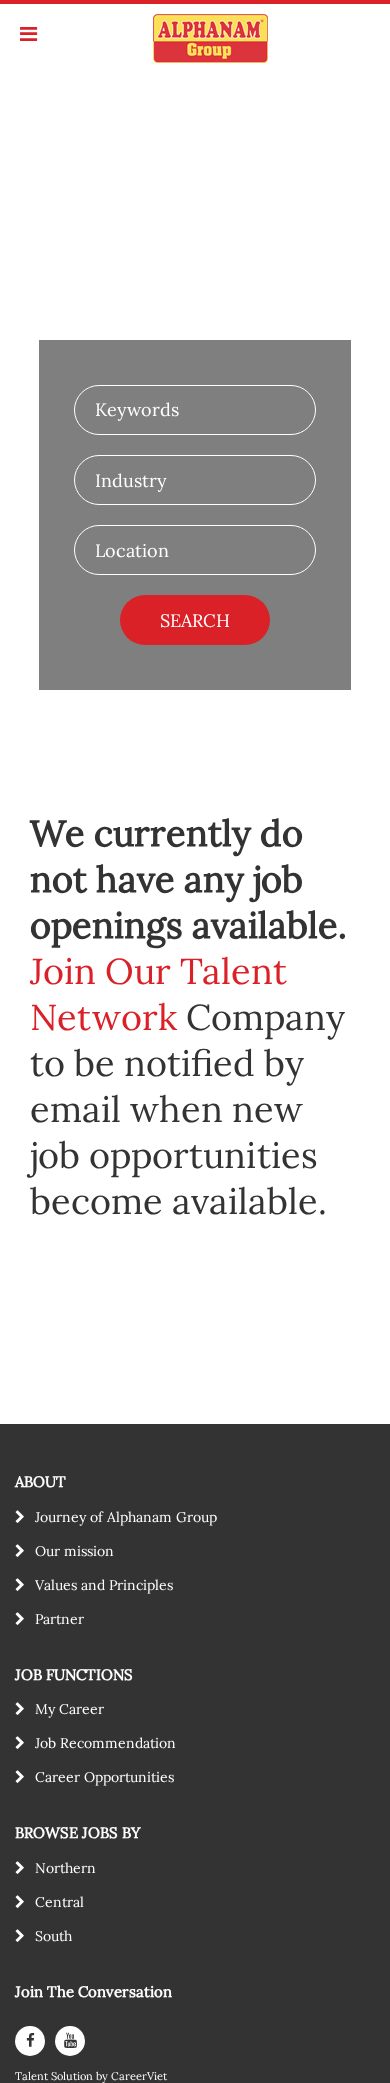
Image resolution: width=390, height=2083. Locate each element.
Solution (73, 2076)
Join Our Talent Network (158, 994)
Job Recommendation (105, 1743)
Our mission (74, 1551)
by (103, 2076)
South (53, 1936)
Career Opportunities (104, 1777)
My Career (69, 1709)
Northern (65, 1868)
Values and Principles (104, 1585)
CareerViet (139, 2076)
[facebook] (30, 2041)
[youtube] (70, 2041)
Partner (59, 1619)
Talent (33, 2076)
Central (59, 1902)
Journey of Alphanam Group (126, 1517)
